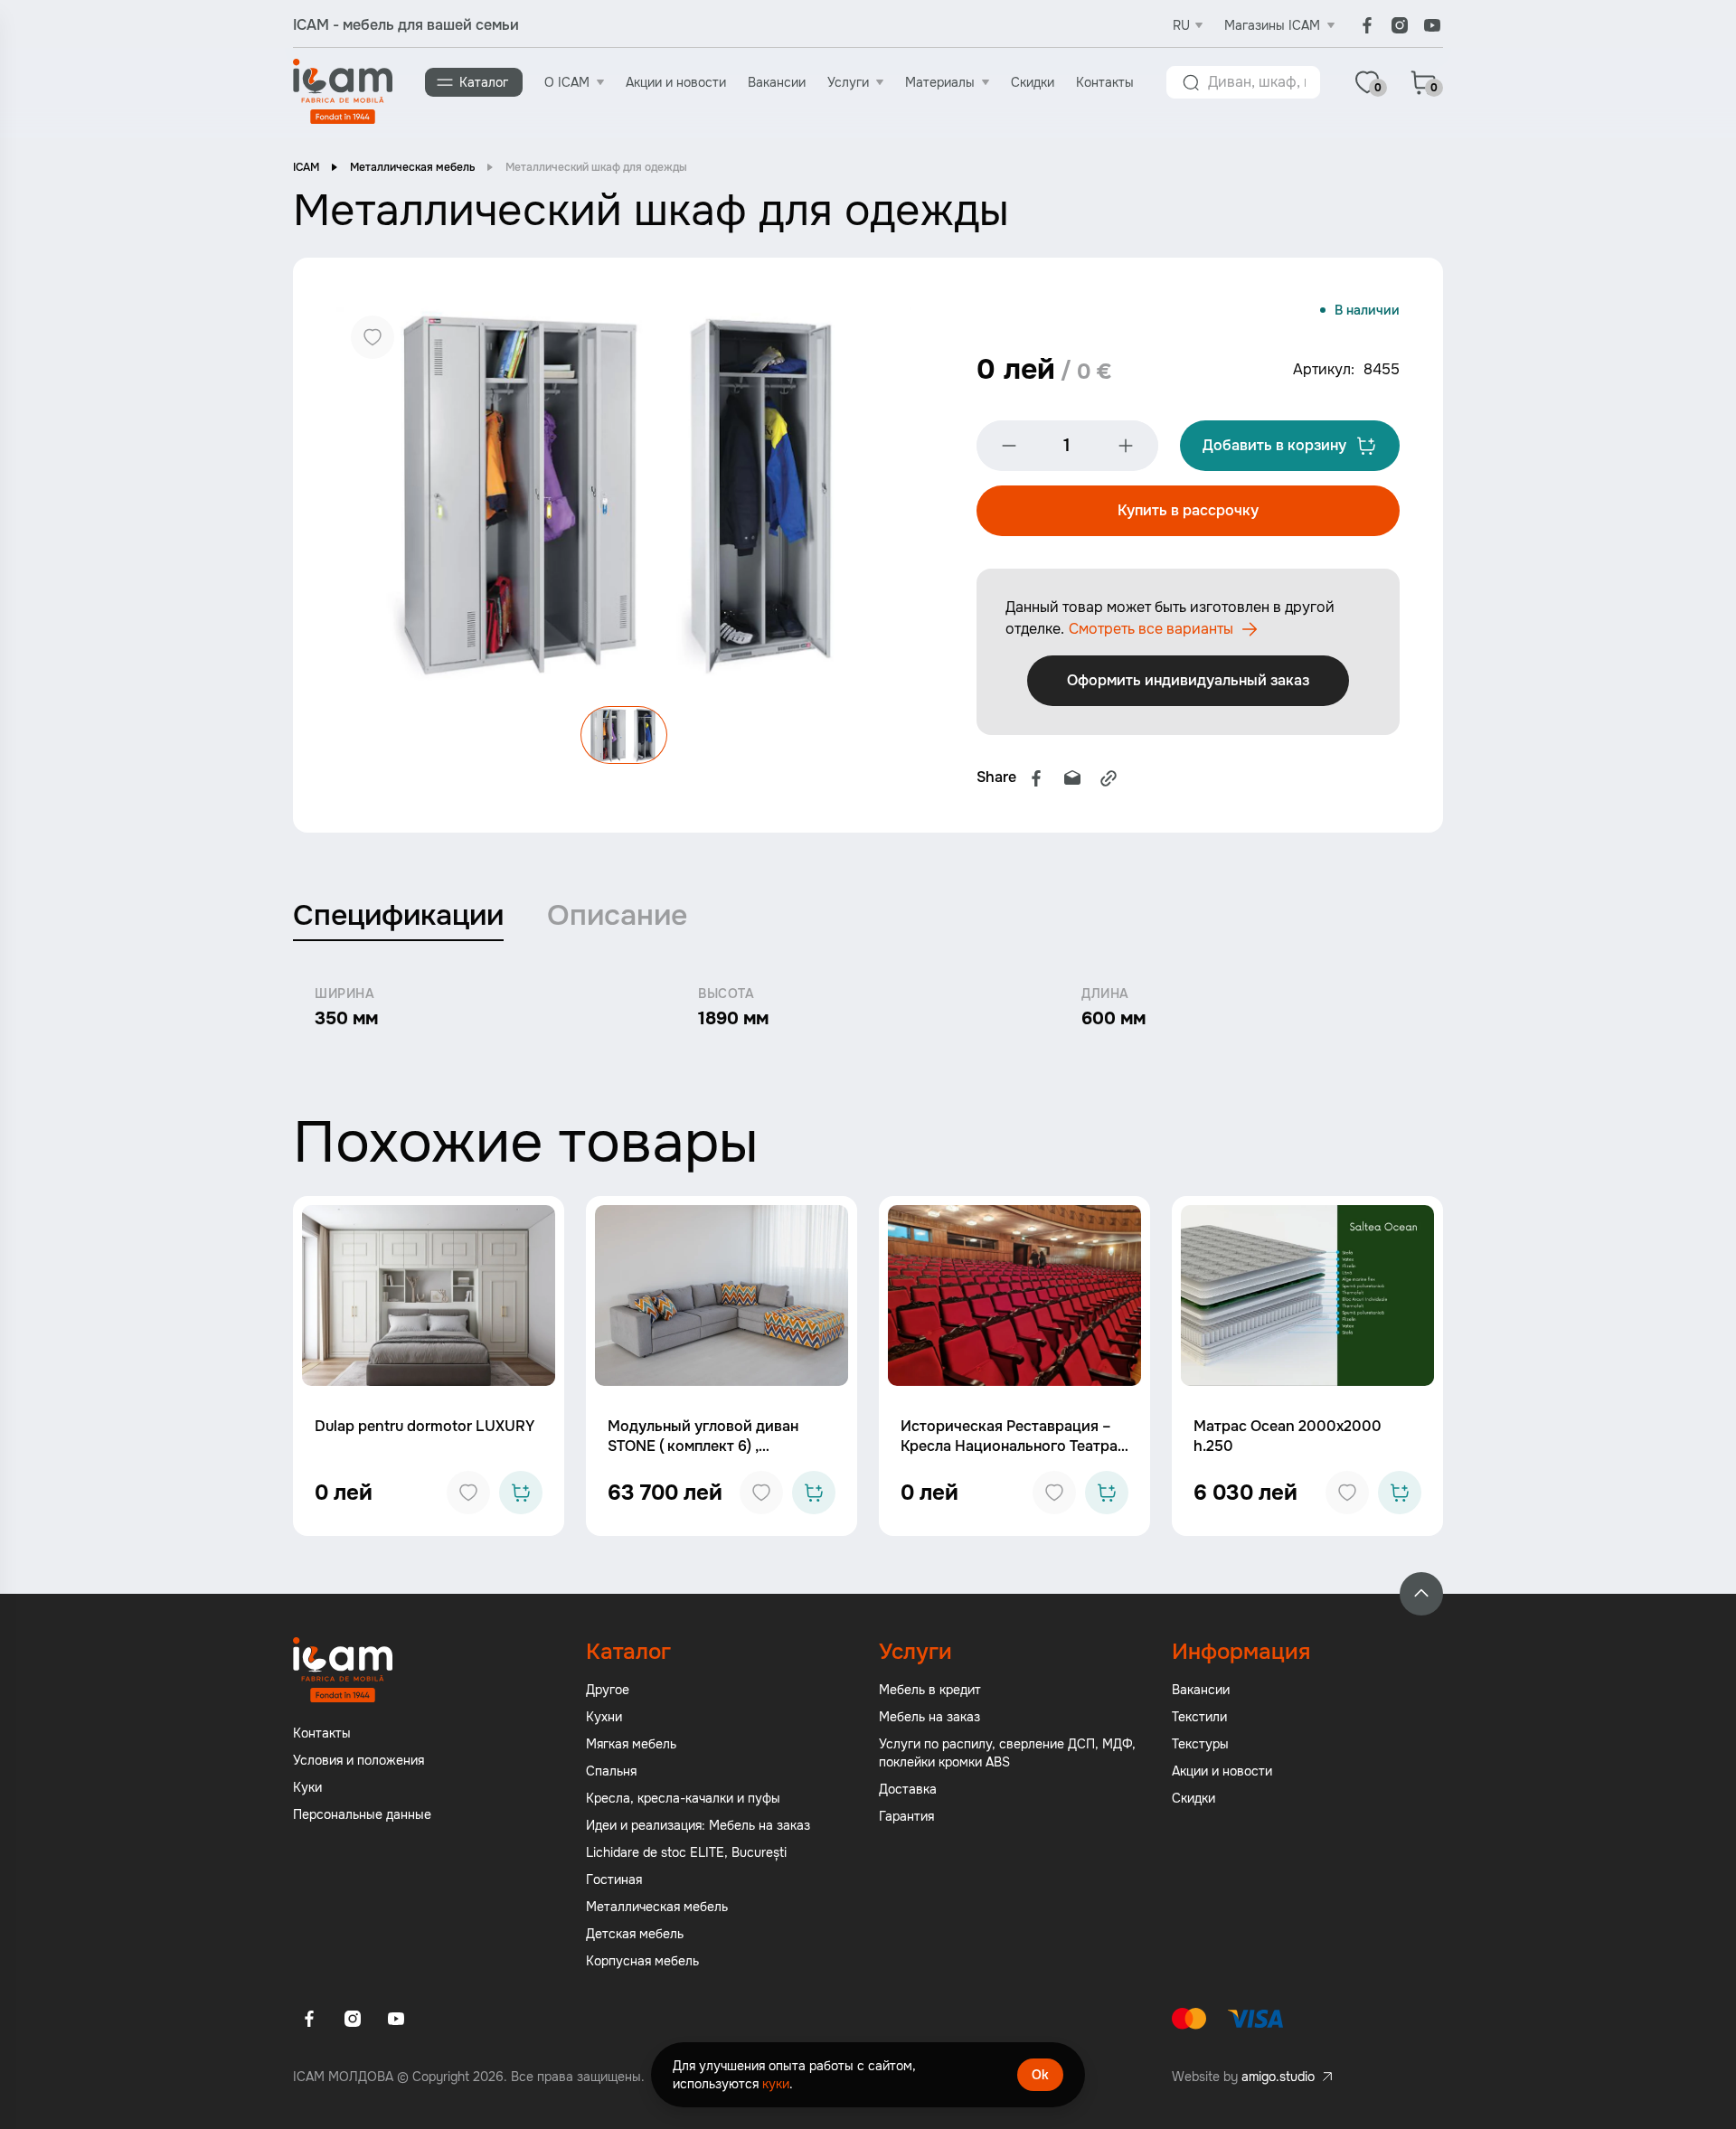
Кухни (604, 1717)
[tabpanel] (868, 1008)
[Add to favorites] (468, 1493)
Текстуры (1200, 1744)
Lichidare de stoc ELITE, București (686, 1852)
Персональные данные (362, 1814)
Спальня (611, 1771)
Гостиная (614, 1879)
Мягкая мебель (631, 1744)
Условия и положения (359, 1760)
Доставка (908, 1789)
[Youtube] (1432, 25)
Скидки (1033, 82)
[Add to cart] (521, 1493)
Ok (1040, 2075)
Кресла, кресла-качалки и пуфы (683, 1798)
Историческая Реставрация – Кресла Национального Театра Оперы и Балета (1009, 1446)
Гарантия (906, 1816)
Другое (608, 1690)
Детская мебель (635, 1934)
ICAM (306, 167)
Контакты (1105, 82)
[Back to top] (1421, 1594)
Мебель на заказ (929, 1717)
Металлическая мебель (412, 167)
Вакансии (777, 82)
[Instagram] (1400, 25)
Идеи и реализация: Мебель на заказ (698, 1825)
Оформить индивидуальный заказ (1188, 680)
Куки (307, 1787)
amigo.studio (1278, 2077)
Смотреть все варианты (1151, 629)
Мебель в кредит (930, 1690)
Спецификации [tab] (398, 915)
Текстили (1199, 1717)
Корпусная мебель (642, 1961)
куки (776, 2084)
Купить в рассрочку (1188, 510)
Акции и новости (676, 82)
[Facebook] (1367, 25)
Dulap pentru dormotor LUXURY (425, 1426)
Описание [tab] (617, 915)
